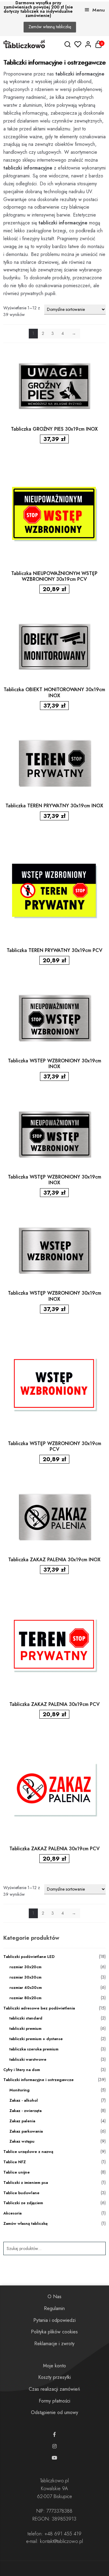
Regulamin (54, 2308)
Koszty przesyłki (54, 2377)
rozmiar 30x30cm (25, 1977)
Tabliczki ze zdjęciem (23, 2203)
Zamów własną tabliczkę (50, 27)
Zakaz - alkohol (24, 2100)
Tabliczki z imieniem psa (26, 2183)
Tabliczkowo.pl (54, 2481)
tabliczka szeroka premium (34, 2049)
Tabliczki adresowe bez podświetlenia (39, 2008)
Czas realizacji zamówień (54, 2389)
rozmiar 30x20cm (25, 1967)
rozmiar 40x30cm (26, 1987)
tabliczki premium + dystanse (36, 2039)
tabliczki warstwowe (28, 2059)
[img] (68, 44)
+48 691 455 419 (63, 2534)
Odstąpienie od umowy (54, 2412)
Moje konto (54, 2366)
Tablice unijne (17, 2172)
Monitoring (20, 2090)
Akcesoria (12, 2213)
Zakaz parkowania (26, 2131)
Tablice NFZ (15, 2162)
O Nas (54, 2297)
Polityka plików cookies (54, 2332)
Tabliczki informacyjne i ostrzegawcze (38, 2080)
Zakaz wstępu (22, 2141)
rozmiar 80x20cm (25, 1998)
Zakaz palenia (22, 2121)
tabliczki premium (25, 2028)
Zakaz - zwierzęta (25, 2111)
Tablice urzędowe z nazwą (28, 2152)
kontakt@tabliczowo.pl (61, 2541)
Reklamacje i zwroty (54, 2344)
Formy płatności (54, 2401)
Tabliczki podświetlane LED (29, 1957)
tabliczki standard (26, 2018)
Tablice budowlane (21, 2193)
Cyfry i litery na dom (22, 2070)
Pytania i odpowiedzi (54, 2320)
